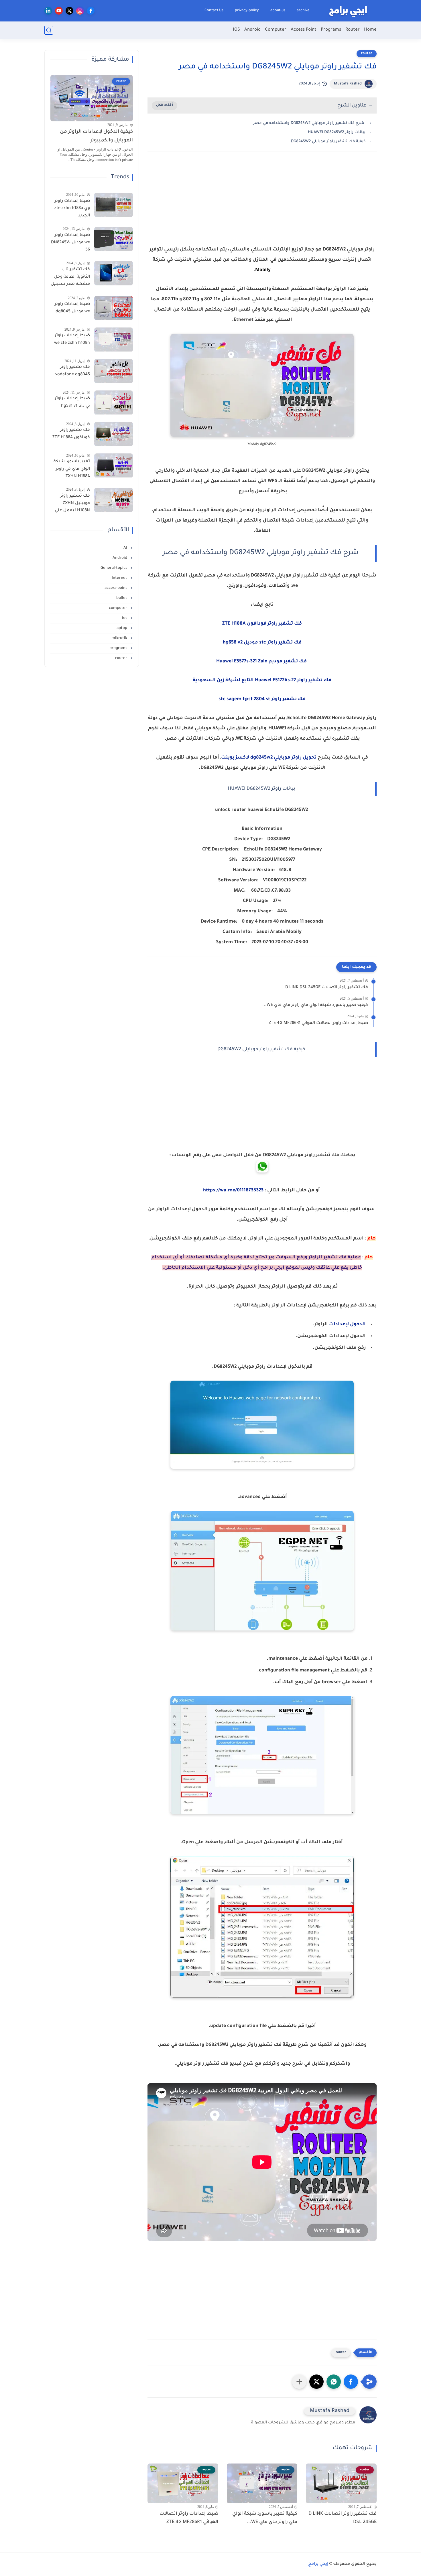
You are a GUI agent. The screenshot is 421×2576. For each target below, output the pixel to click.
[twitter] (69, 11)
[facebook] (91, 11)
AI (126, 548)
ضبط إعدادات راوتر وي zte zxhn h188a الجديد (72, 209)
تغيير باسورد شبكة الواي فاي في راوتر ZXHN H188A (72, 469)
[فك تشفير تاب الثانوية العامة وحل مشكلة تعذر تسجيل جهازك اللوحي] (114, 273)
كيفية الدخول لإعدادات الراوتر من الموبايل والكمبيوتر (96, 136)
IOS (236, 30)
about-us (278, 11)
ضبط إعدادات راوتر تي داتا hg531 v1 (72, 403)
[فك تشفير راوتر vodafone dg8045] (114, 371)
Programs (331, 30)
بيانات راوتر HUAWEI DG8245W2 (337, 132)
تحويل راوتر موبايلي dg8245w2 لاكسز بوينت (269, 758)
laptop (122, 628)
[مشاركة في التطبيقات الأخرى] (299, 2382)
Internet (120, 578)
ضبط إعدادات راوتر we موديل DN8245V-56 (70, 243)
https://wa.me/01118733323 (233, 1191)
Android (252, 30)
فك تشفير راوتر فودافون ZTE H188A (71, 434)
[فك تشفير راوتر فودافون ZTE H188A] (114, 434)
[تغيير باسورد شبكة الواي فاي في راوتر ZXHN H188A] (114, 466)
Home (370, 30)
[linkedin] (48, 11)
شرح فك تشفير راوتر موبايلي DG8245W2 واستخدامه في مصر (309, 123)
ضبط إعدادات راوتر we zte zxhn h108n (72, 340)
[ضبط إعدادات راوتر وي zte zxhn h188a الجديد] (114, 205)
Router (353, 30)
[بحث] (49, 30)
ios (125, 618)
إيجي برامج (318, 2564)
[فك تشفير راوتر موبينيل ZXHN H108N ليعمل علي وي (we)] (114, 500)
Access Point (304, 30)
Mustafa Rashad (348, 84)
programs (119, 648)
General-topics (114, 568)
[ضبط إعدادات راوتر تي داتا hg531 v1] (114, 403)
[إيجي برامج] (348, 11)
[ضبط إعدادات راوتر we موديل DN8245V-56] (114, 239)
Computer (276, 30)
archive (303, 11)
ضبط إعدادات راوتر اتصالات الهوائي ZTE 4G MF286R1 (318, 1023)
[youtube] (59, 11)
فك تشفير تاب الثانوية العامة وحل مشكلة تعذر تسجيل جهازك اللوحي (70, 278)
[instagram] (80, 11)
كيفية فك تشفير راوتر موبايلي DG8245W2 (328, 142)
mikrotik (120, 638)
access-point (116, 588)
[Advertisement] (262, 206)
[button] (351, 2382)
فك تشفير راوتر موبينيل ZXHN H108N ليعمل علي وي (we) (72, 505)
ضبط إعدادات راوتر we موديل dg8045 (72, 308)
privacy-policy (247, 11)
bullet (122, 598)
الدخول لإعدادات (347, 1324)
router (367, 54)
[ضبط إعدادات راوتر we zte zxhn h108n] (114, 340)
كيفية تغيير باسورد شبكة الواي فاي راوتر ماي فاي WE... (315, 1005)
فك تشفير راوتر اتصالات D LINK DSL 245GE (327, 988)
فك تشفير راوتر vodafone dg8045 (73, 371)
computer (119, 608)
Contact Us (214, 11)
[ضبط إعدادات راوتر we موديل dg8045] (114, 308)
